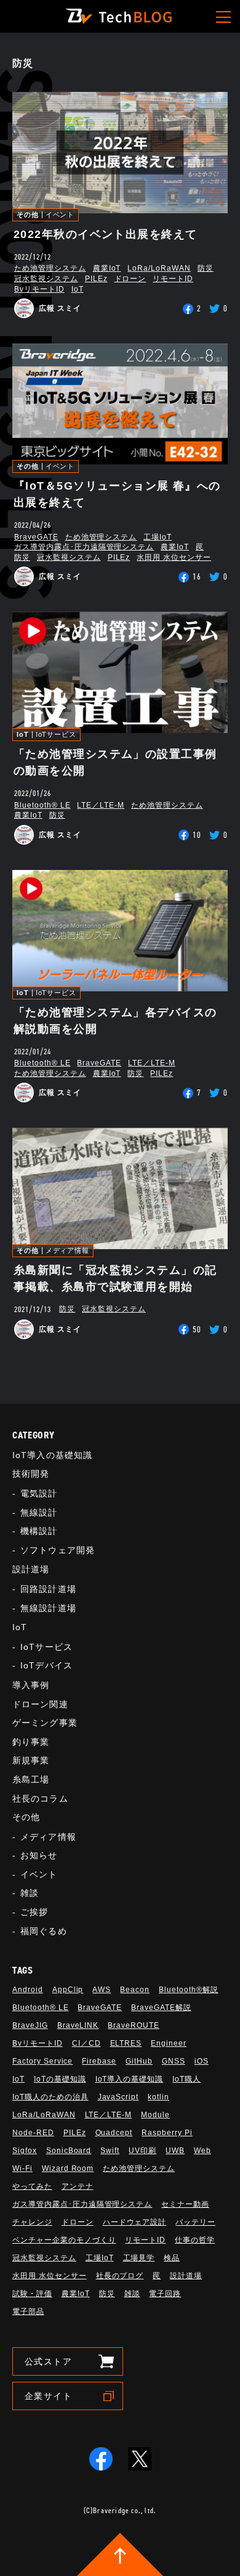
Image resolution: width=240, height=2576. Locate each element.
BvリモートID (39, 289)
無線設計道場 (48, 1608)
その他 (28, 215)
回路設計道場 (48, 1589)
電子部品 (28, 2311)
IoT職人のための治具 (50, 2097)
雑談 (30, 1893)
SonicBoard (69, 2151)
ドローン (130, 279)
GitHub (139, 2061)
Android (28, 1990)
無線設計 (39, 1512)
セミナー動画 (185, 2204)
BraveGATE (36, 537)
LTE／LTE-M (101, 805)
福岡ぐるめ (44, 1931)
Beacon (135, 1990)
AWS (102, 1990)
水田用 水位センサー (174, 557)
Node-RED (33, 2133)
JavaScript (118, 2097)
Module (155, 2115)
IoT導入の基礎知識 (52, 1455)
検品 (172, 2258)
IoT (78, 289)
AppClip (68, 1990)
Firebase (99, 2061)
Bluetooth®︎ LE (42, 805)
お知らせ (39, 1855)
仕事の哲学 (195, 2240)
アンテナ (78, 2186)
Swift (110, 2151)
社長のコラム (40, 1799)
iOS (202, 2061)
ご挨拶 (34, 1912)
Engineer (169, 2043)
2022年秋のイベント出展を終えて (105, 234)
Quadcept (114, 2133)
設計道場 (31, 1569)
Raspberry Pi (167, 2133)
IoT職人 (186, 2079)
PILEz (96, 279)
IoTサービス (56, 735)
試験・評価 (32, 2294)
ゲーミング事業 (45, 1723)
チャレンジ (32, 2222)
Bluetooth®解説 (189, 1990)
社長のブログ (120, 2276)
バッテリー (195, 2222)
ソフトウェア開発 (58, 1550)
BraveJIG (30, 2025)
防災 (206, 268)
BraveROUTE (134, 2025)
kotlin (158, 2097)
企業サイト (48, 2396)
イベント (60, 215)
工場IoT (158, 537)
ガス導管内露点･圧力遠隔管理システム (84, 547)
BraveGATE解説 (161, 2008)
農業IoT (107, 268)
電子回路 (165, 2294)
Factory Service (42, 2061)
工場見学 (139, 2258)
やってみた (32, 2186)
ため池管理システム (50, 268)
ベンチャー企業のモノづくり (64, 2240)
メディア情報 (67, 1251)
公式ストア (48, 2361)
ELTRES (126, 2043)
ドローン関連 (40, 1704)
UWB (175, 2151)
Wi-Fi (22, 2168)
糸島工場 (31, 1779)
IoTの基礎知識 (60, 2079)
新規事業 (31, 1760)
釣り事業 (31, 1742)
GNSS (174, 2061)
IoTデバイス (46, 1665)
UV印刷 (142, 2151)
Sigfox (25, 2151)
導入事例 (31, 1685)
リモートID (173, 279)
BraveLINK (78, 2025)
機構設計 (39, 1531)
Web (202, 2151)
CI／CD (86, 2043)
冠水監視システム (46, 279)
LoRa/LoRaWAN (159, 268)
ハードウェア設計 (135, 2222)
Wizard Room (68, 2168)
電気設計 (39, 1493)
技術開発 (31, 1474)
